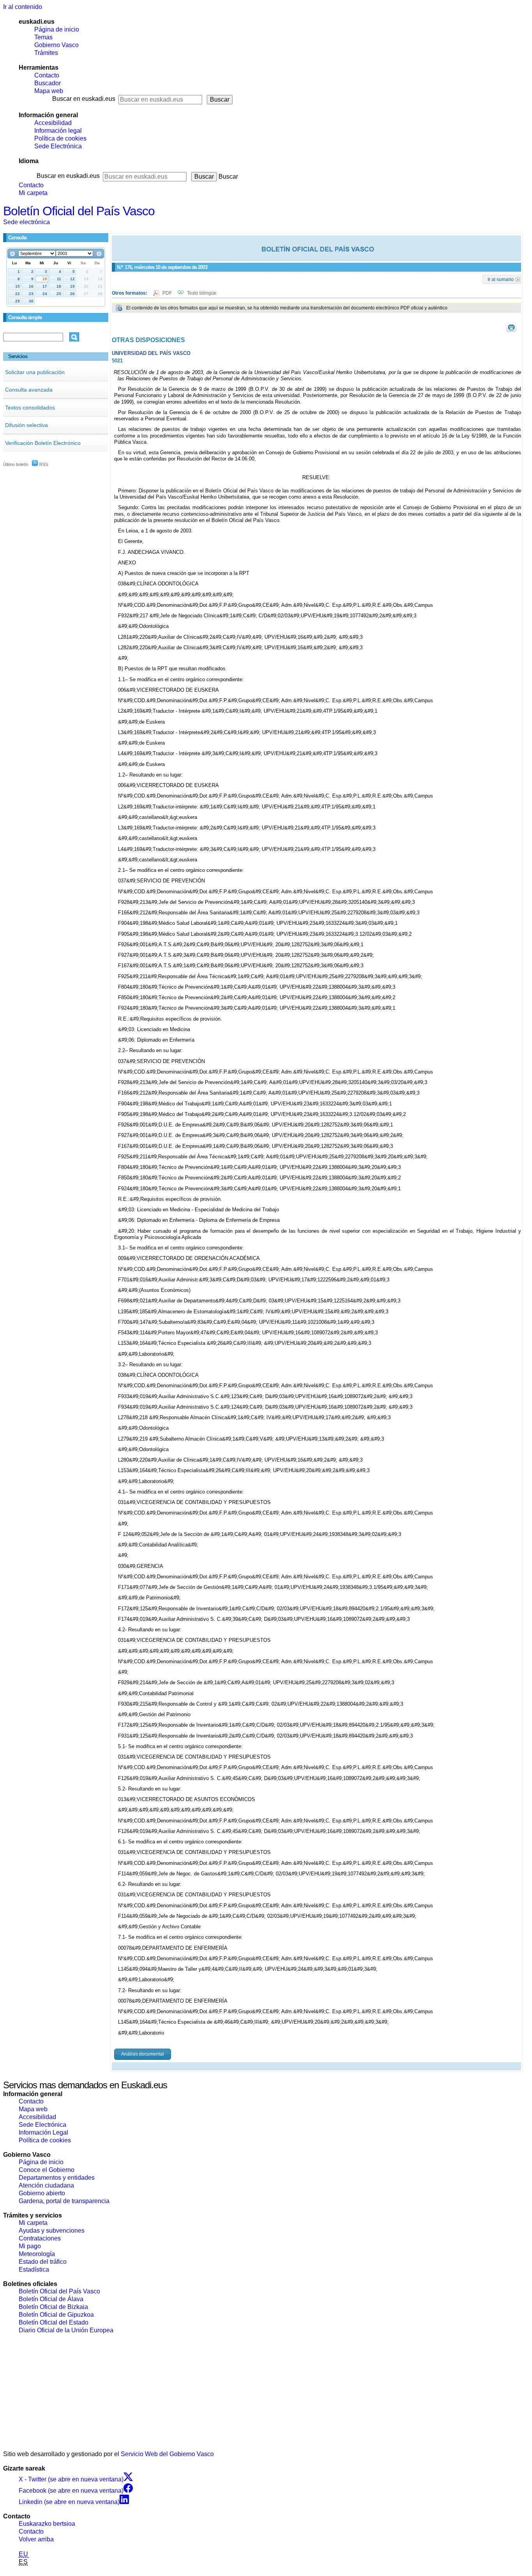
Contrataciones (40, 2238)
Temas (43, 37)
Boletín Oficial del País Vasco (79, 211)
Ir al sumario (501, 279)
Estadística (34, 2269)
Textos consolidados (30, 408)
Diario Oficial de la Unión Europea (66, 2330)
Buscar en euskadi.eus (84, 99)
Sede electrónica (26, 222)
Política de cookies (60, 138)
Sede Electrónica (58, 146)
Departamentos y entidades (57, 2178)
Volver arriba (36, 2539)
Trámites (46, 53)
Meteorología (37, 2254)
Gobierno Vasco (56, 45)
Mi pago (30, 2246)
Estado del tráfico (43, 2262)
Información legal (58, 131)
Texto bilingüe (202, 293)
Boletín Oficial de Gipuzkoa (56, 2315)
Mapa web (49, 91)
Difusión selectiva (26, 425)
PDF (168, 293)
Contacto (47, 75)
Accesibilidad (53, 123)
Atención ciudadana (46, 2185)
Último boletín (16, 464)
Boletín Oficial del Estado (54, 2322)
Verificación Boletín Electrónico (43, 443)
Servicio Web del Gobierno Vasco (167, 2454)
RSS (43, 464)
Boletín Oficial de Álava (51, 2299)
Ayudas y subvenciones (52, 2231)
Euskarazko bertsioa (47, 2524)
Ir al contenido (23, 7)
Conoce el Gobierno (47, 2170)
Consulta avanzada (29, 390)
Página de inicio (57, 29)
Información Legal (43, 2132)
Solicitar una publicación (35, 372)
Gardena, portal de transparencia (64, 2201)
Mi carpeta (33, 193)
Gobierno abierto (42, 2193)
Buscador (48, 83)
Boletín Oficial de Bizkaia (53, 2307)
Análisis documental (143, 2054)
